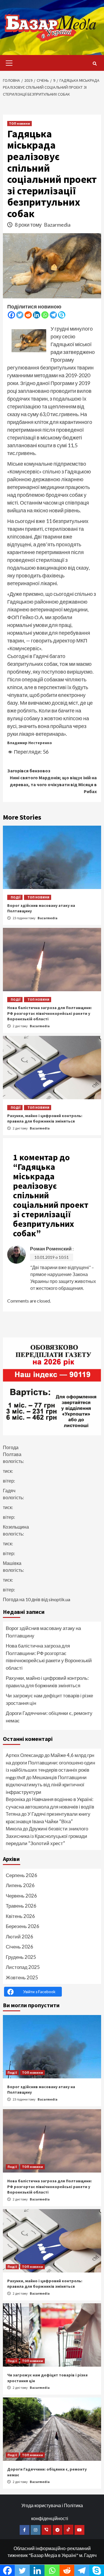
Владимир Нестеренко (30, 743)
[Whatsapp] (45, 315)
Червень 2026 (21, 1896)
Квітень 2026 (20, 1916)
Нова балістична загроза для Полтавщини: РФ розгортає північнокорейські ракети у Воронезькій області (50, 1013)
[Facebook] (11, 315)
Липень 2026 (20, 1885)
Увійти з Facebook (39, 1992)
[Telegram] (53, 315)
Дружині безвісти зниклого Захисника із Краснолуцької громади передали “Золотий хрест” (47, 1836)
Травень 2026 (21, 1906)
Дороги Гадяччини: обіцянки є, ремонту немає (49, 1717)
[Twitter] (20, 315)
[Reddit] (28, 315)
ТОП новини (19, 123)
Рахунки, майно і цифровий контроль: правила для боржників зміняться (45, 1119)
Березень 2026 (23, 1926)
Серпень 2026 (22, 1875)
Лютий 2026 (19, 1937)
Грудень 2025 (21, 1957)
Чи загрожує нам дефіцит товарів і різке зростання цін (49, 1699)
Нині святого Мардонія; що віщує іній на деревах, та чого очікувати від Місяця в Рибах (53, 784)
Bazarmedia (57, 225)
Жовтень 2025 (22, 1977)
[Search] (95, 64)
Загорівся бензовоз (29, 771)
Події (16, 897)
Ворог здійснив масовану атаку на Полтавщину (43, 1632)
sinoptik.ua (59, 1599)
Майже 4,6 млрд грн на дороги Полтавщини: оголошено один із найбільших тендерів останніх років (50, 1762)
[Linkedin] (37, 315)
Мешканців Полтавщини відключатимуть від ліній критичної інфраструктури (46, 1785)
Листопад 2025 (23, 1967)
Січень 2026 (19, 1947)
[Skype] (62, 315)
